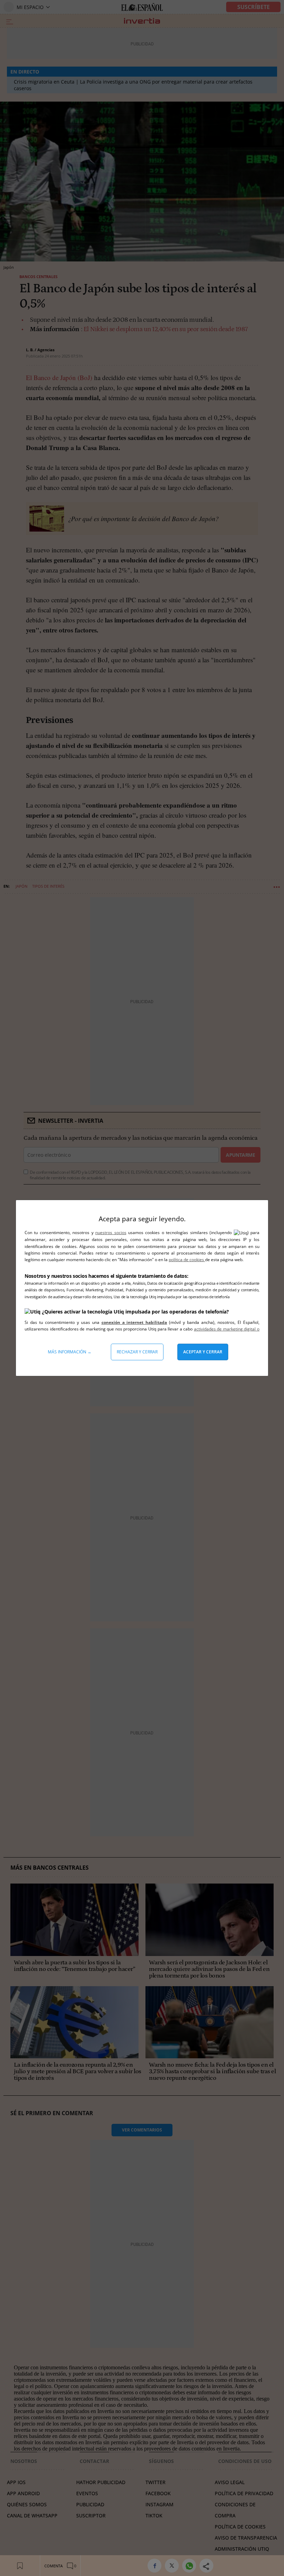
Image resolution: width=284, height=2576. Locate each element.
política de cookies (187, 1260)
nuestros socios (111, 1233)
